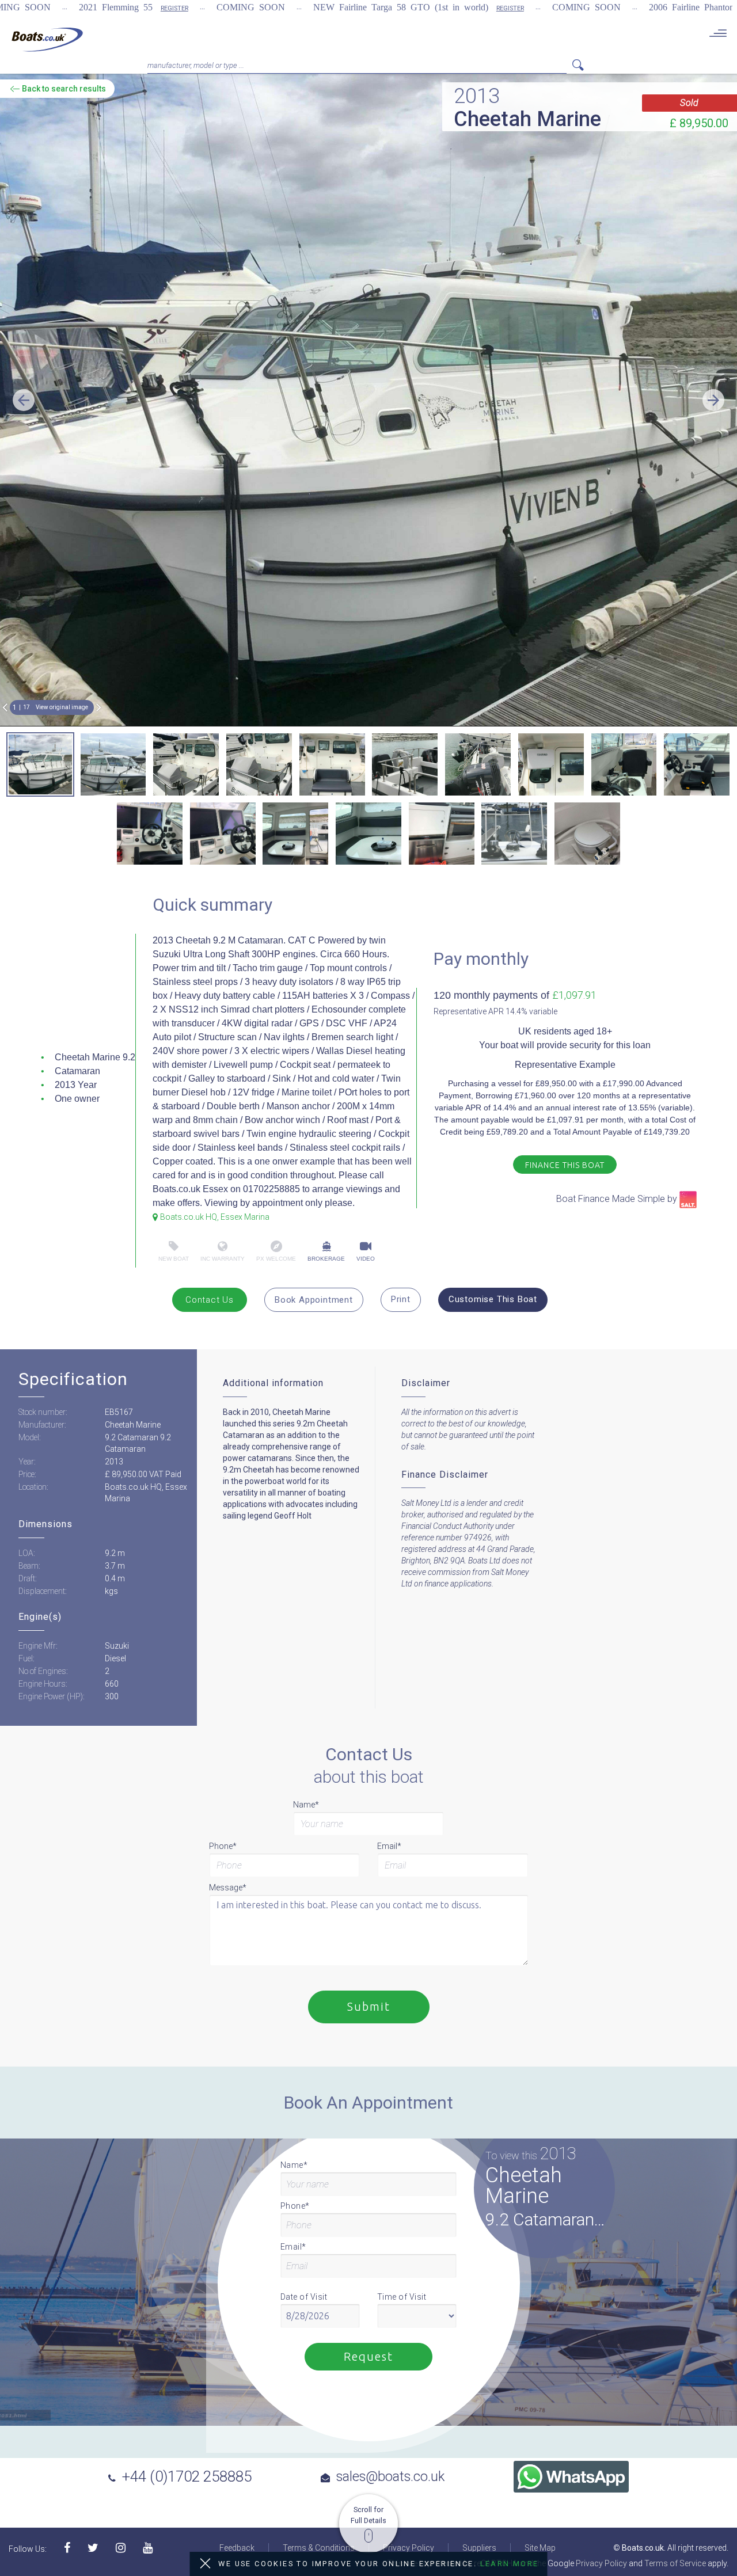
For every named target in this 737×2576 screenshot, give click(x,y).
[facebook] (67, 2549)
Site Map (540, 2548)
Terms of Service (675, 2563)
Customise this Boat (493, 1299)
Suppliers (479, 2548)
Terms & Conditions (319, 2548)
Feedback (237, 2548)
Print (401, 1299)
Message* (228, 1888)
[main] (47, 39)
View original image (62, 707)
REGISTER (174, 8)
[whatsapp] (571, 2477)
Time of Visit (402, 2297)
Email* (389, 1846)
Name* (306, 1805)
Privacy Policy (409, 2548)
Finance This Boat (565, 1165)
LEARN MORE (510, 2564)
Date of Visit (304, 2297)
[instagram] (121, 2549)
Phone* (223, 1846)
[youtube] (148, 2549)
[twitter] (93, 2549)
